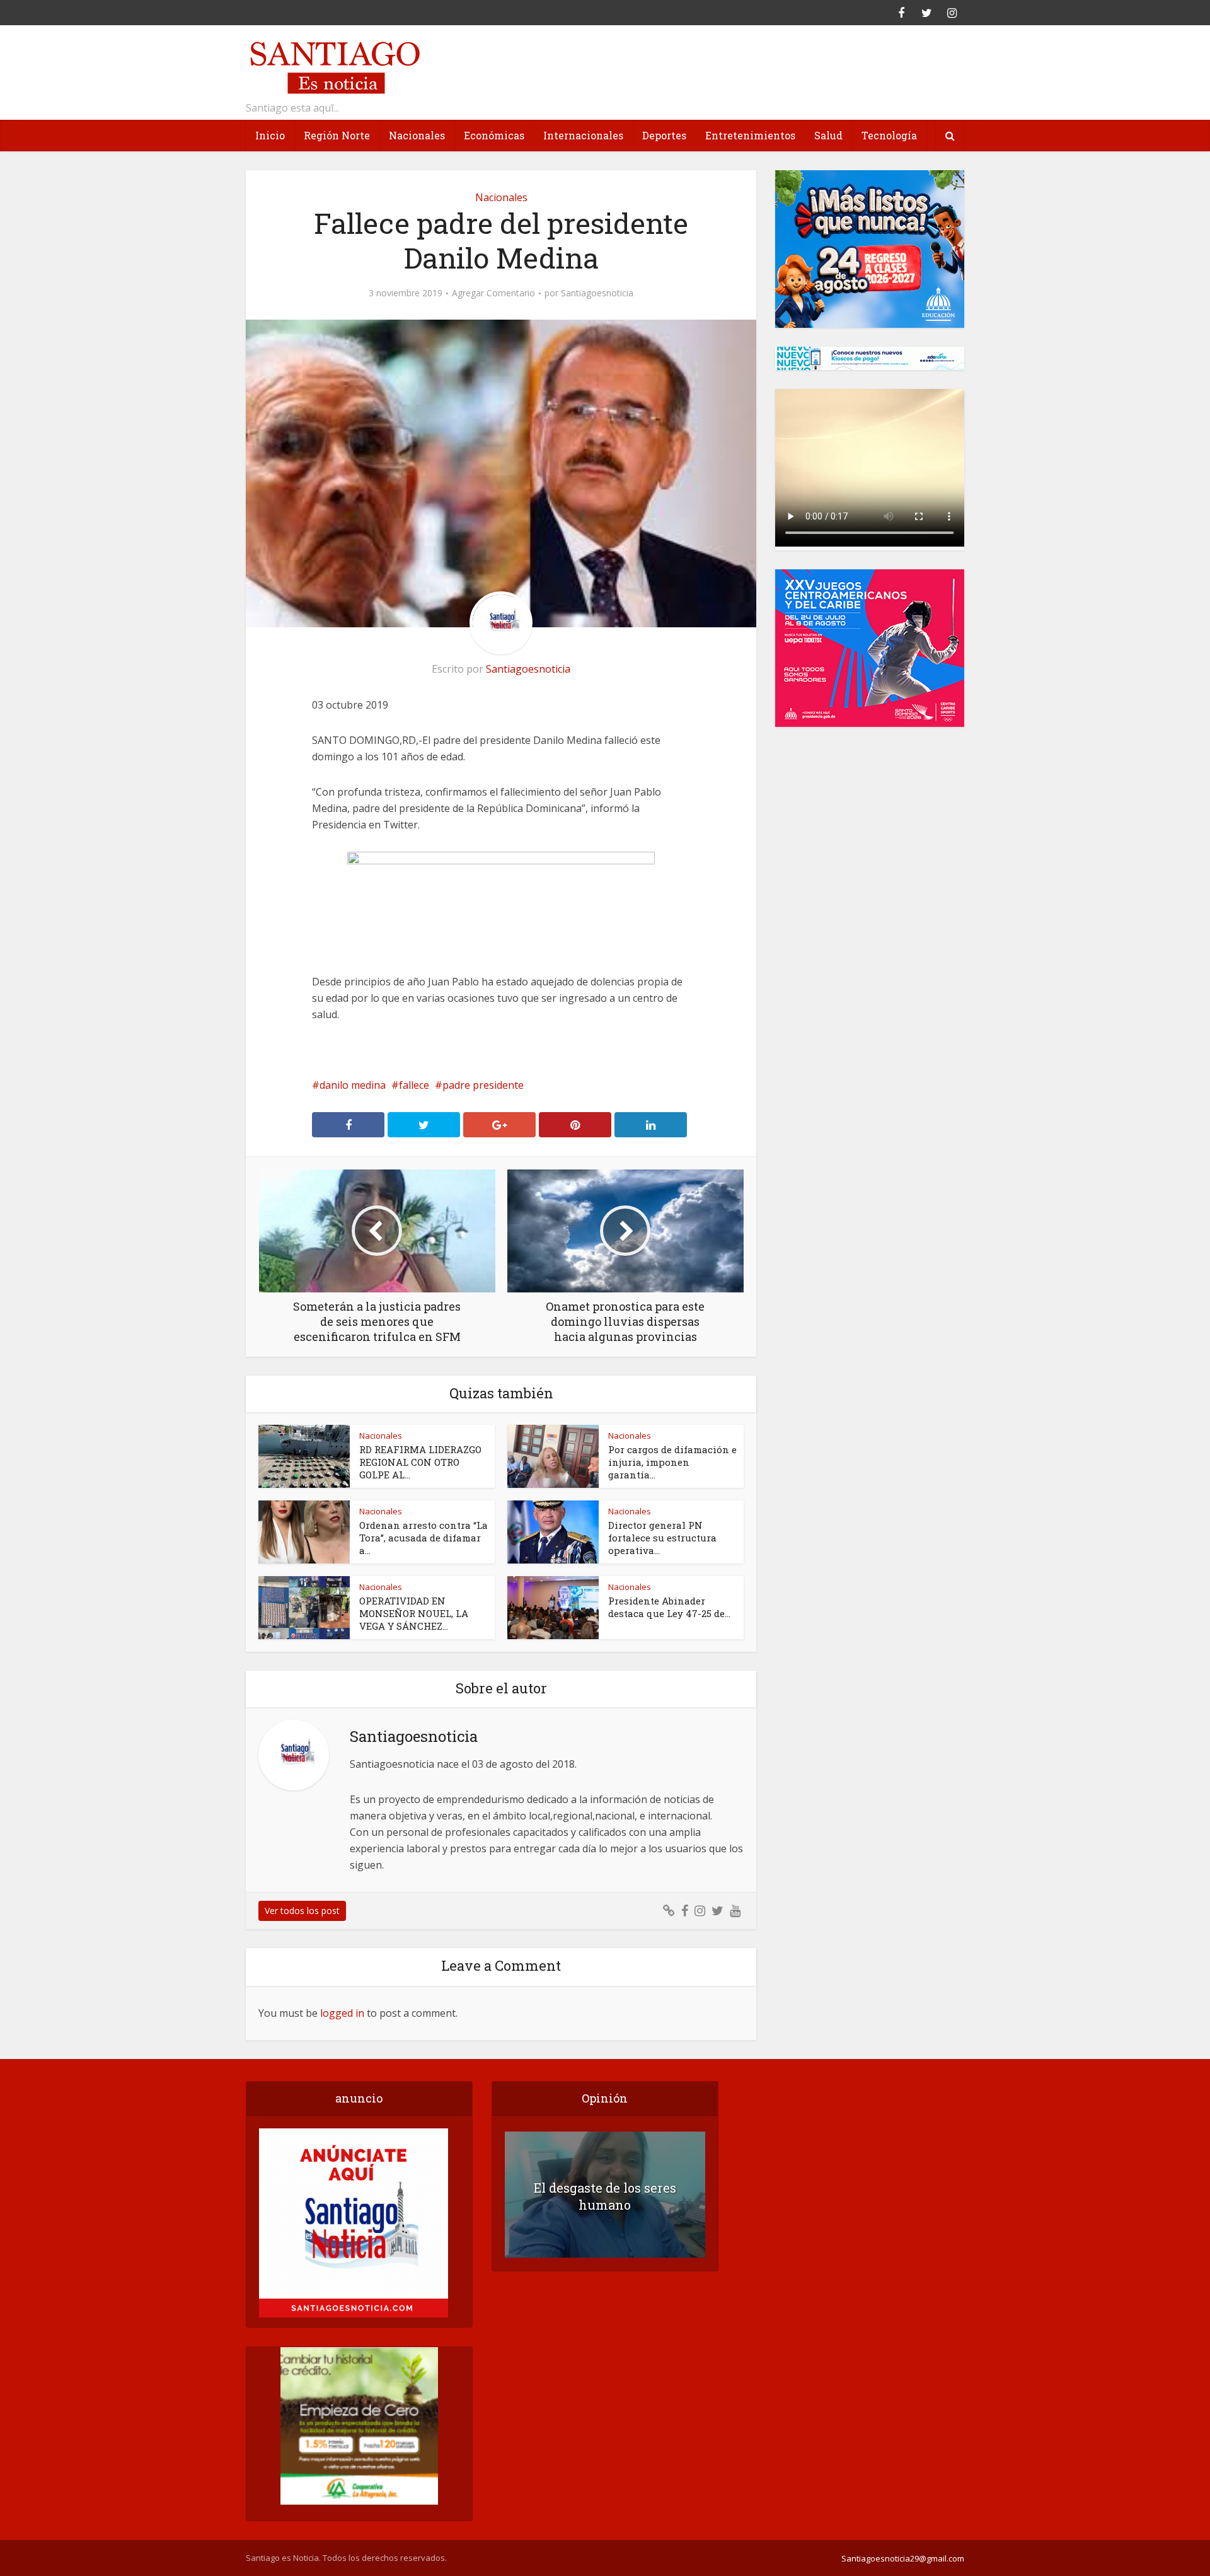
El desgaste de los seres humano (605, 2196)
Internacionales (583, 135)
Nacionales (417, 135)
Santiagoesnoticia (597, 293)
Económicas (494, 135)
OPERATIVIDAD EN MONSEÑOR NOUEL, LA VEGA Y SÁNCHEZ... (414, 1613)
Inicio (270, 135)
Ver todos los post (302, 1911)
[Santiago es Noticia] (334, 66)
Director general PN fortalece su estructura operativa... (662, 1538)
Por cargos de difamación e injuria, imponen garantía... (672, 1462)
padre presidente (483, 1085)
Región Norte (337, 135)
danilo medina (353, 1085)
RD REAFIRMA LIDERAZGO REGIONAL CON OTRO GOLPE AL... (420, 1462)
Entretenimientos (750, 135)
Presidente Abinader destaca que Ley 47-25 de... (669, 1607)
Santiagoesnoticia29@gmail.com (903, 2558)
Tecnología (889, 135)
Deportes (664, 135)
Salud (828, 135)
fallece (414, 1085)
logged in (342, 2013)
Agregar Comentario (493, 293)
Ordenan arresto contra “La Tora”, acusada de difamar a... (423, 1538)
